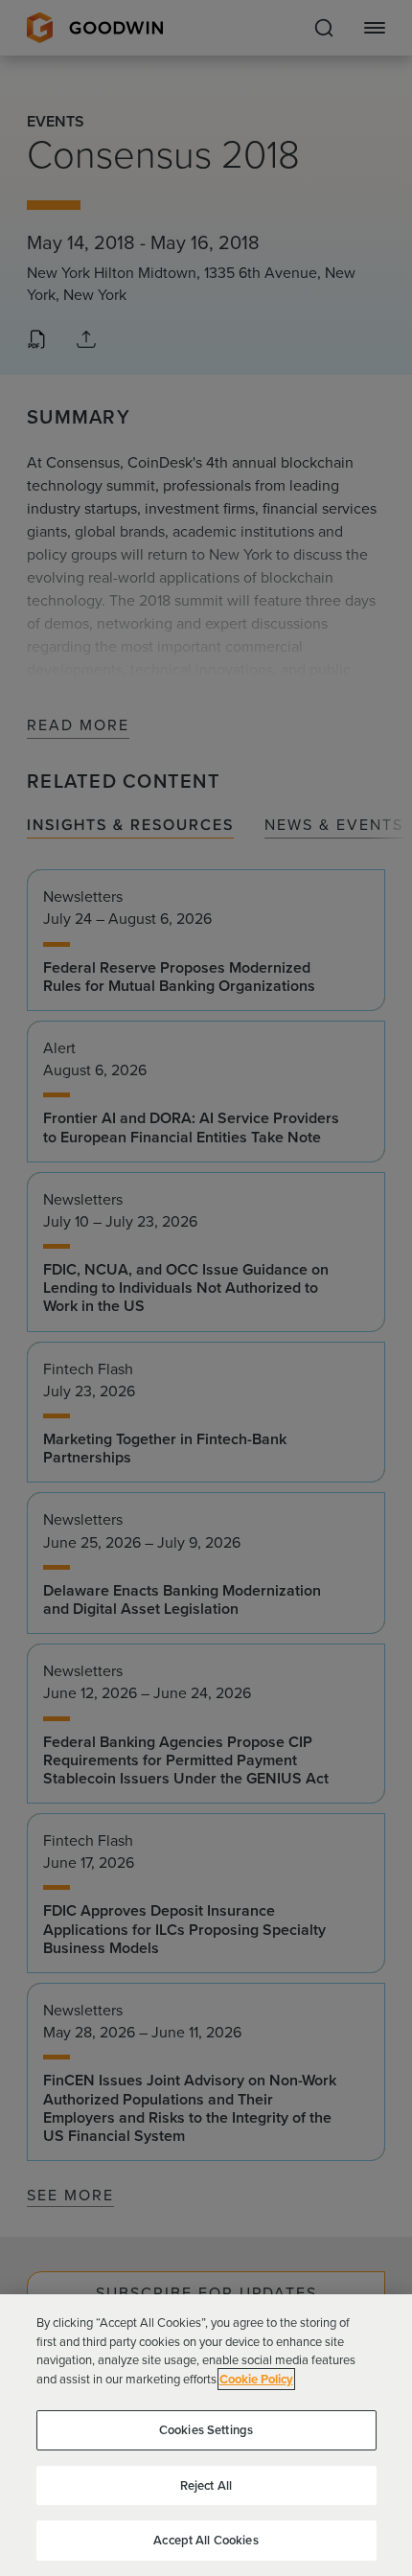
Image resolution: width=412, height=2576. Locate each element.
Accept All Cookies (206, 2540)
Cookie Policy (256, 2379)
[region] (206, 2435)
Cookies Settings (206, 2430)
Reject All (206, 2485)
